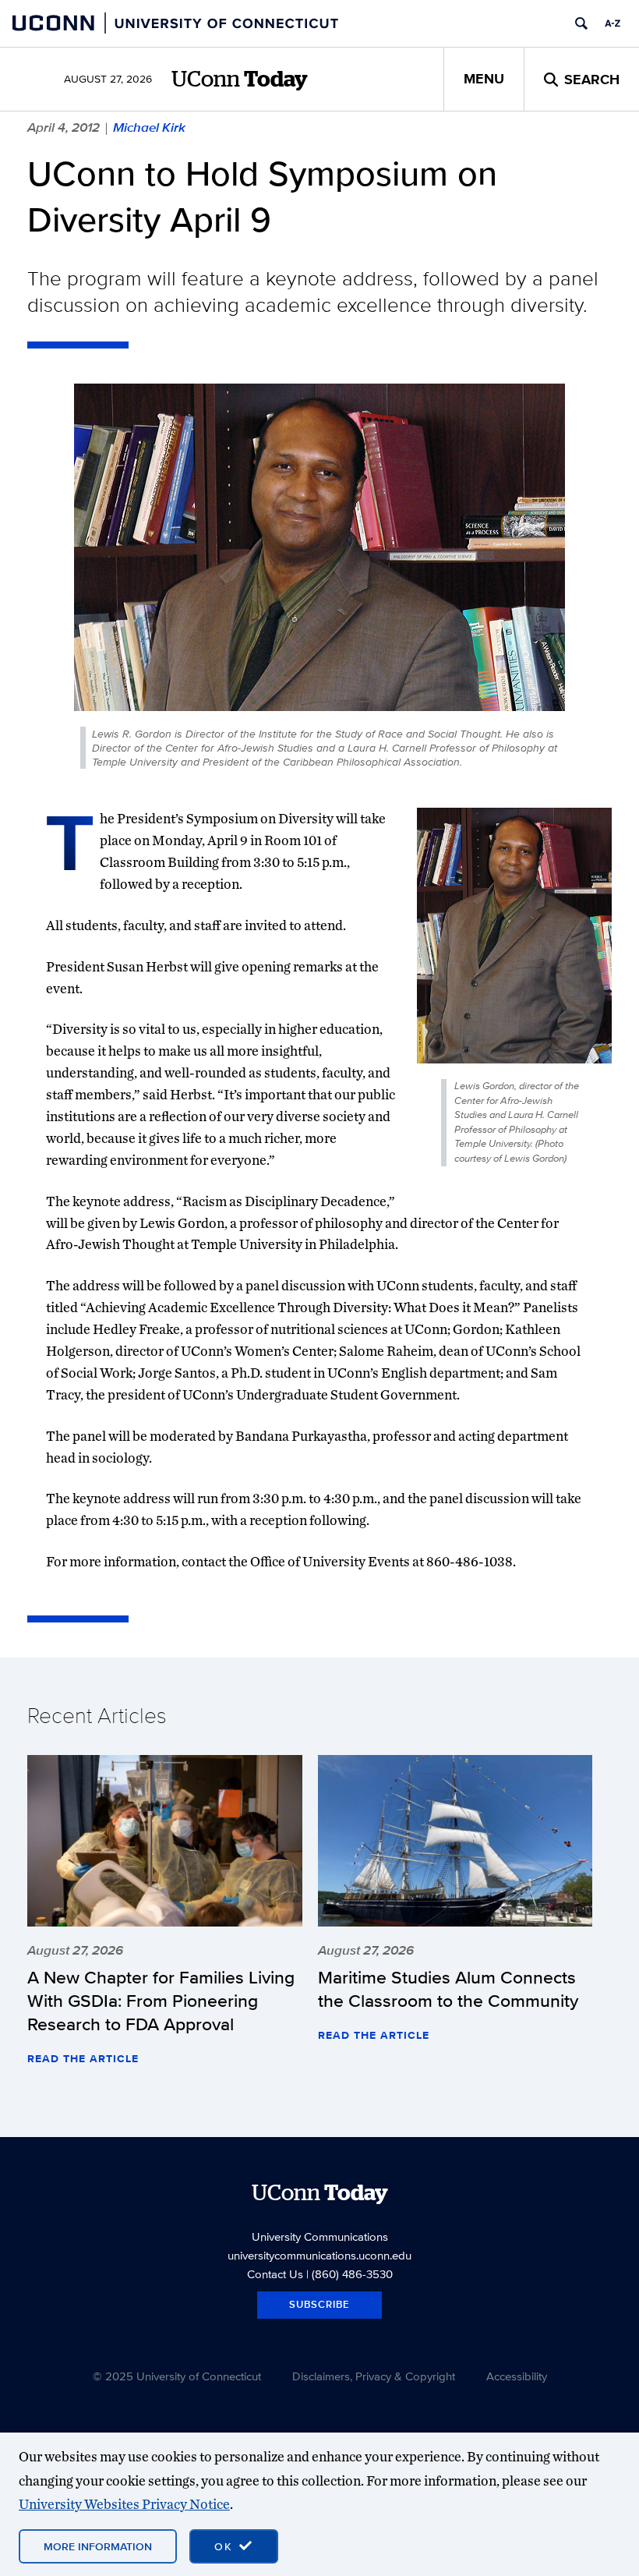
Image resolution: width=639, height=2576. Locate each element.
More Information (98, 2546)
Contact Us (275, 2274)
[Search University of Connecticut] (581, 23)
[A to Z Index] (613, 23)
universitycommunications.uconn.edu (319, 2255)
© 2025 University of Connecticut (177, 2376)
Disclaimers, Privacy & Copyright (374, 2376)
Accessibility (517, 2376)
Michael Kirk (149, 127)
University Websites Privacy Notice (124, 2504)
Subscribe (319, 2304)
